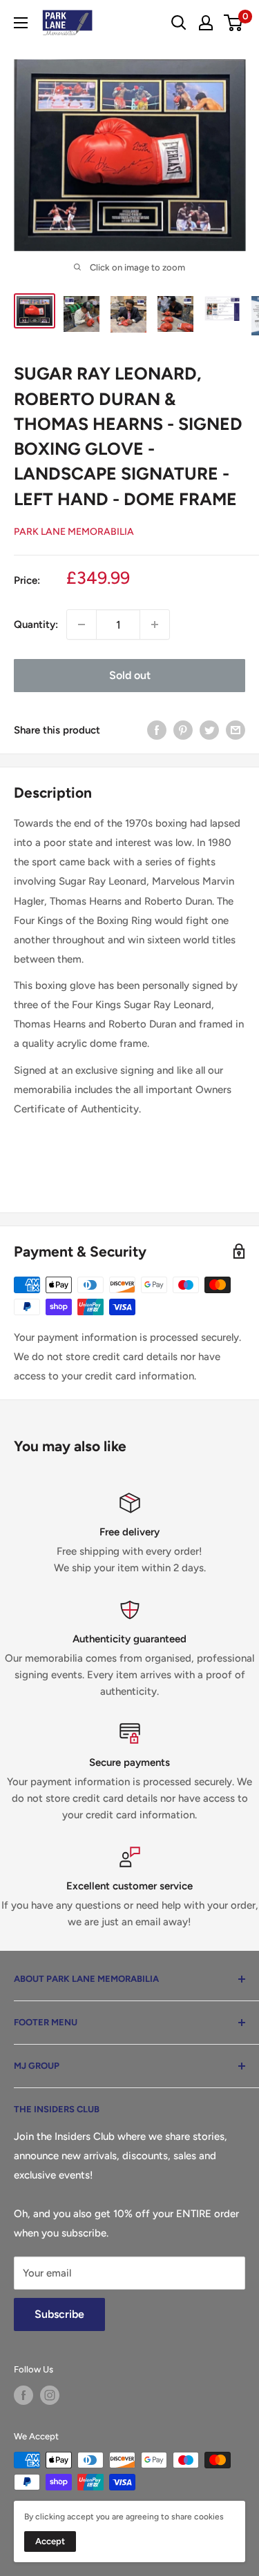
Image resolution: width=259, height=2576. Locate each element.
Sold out (130, 675)
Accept (50, 2541)
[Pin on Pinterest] (183, 730)
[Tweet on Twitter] (209, 730)
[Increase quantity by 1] (155, 625)
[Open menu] (21, 23)
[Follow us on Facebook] (23, 2395)
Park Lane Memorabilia (74, 532)
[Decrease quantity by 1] (81, 625)
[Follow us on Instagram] (50, 2395)
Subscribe (59, 2314)
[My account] (206, 23)
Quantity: (36, 625)
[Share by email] (236, 730)
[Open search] (179, 23)
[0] (234, 23)
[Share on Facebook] (157, 730)
